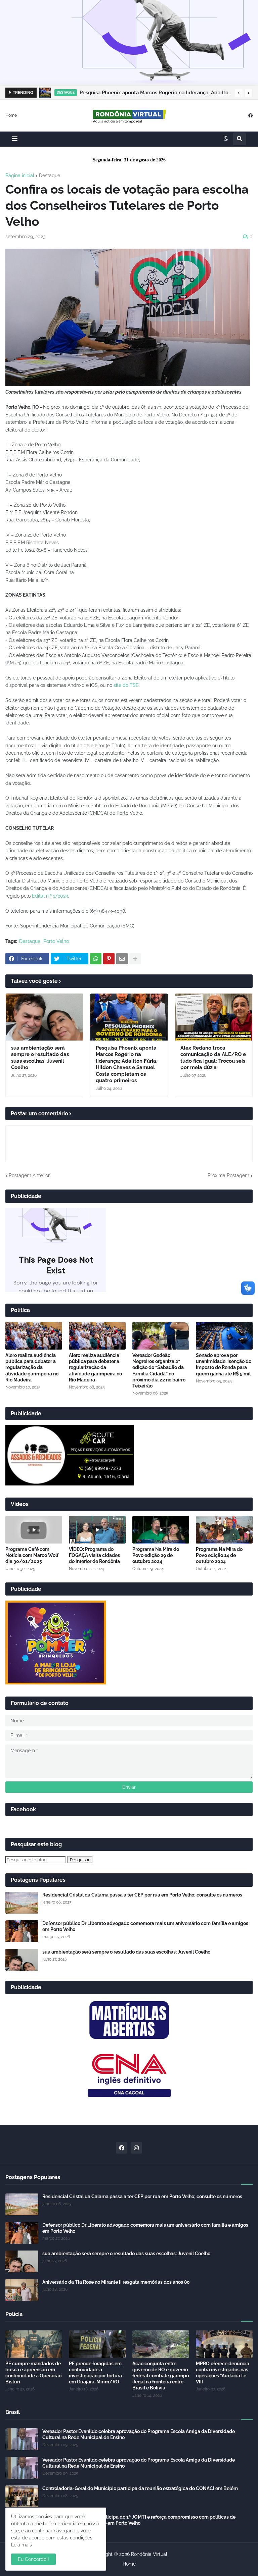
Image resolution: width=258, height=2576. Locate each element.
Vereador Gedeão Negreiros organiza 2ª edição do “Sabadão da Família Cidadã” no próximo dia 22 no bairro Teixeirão (159, 1371)
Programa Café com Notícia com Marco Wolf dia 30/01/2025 (32, 1555)
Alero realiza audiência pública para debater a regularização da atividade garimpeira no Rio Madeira (32, 1368)
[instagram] (136, 2148)
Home (11, 115)
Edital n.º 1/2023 (50, 896)
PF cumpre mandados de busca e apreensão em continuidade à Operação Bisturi (33, 2373)
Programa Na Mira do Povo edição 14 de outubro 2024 (219, 1555)
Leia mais (21, 2545)
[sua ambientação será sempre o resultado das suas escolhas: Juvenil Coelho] (44, 1017)
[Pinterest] (109, 959)
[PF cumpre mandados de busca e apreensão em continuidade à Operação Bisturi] (34, 2344)
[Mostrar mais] (135, 959)
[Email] (122, 959)
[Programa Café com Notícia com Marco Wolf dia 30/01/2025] (34, 1530)
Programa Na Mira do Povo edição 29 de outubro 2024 (156, 1555)
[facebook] (250, 115)
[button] (239, 93)
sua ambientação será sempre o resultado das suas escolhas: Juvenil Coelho (40, 1058)
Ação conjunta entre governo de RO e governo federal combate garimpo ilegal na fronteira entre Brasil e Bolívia (161, 2376)
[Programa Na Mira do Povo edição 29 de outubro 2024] (161, 1530)
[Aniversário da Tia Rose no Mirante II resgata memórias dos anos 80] (22, 2290)
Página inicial (20, 175)
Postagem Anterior (29, 1175)
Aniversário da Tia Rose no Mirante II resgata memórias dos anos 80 (116, 2282)
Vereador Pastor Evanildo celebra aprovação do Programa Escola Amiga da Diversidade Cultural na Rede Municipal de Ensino (139, 2434)
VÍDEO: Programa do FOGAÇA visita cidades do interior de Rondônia (94, 1555)
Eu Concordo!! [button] (33, 2559)
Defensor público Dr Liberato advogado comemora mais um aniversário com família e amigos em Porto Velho (145, 1926)
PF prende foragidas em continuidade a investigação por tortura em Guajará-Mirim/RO (95, 2373)
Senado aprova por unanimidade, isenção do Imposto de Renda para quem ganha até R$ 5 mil (224, 1365)
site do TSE (126, 685)
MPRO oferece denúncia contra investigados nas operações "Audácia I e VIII (223, 2373)
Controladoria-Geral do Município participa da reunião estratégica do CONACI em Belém (140, 2488)
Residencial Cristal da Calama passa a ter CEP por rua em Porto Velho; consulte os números (142, 1895)
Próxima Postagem (228, 1175)
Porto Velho (56, 941)
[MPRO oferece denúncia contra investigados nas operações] (224, 2344)
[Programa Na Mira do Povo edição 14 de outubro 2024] (224, 1530)
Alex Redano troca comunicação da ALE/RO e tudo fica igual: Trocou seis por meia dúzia (156, 93)
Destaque (50, 175)
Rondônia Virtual (149, 2554)
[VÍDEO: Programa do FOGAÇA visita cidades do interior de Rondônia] (97, 1530)
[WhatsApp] (96, 959)
